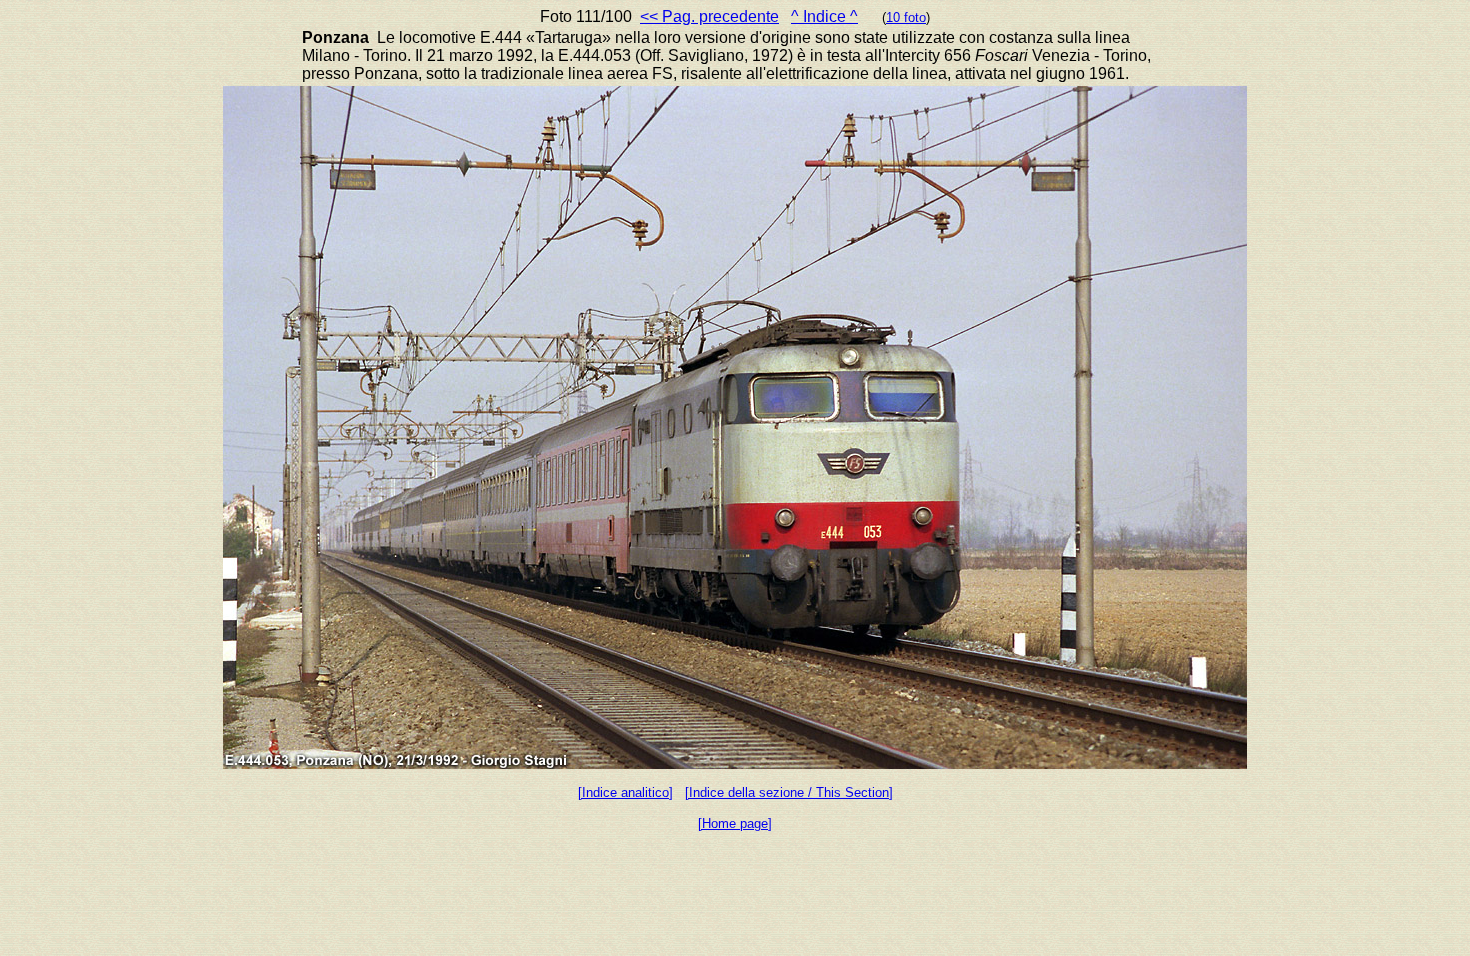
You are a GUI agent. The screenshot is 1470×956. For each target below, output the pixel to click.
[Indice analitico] (625, 792)
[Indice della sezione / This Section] (789, 792)
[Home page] (735, 823)
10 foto (906, 17)
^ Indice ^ (824, 16)
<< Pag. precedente (709, 16)
